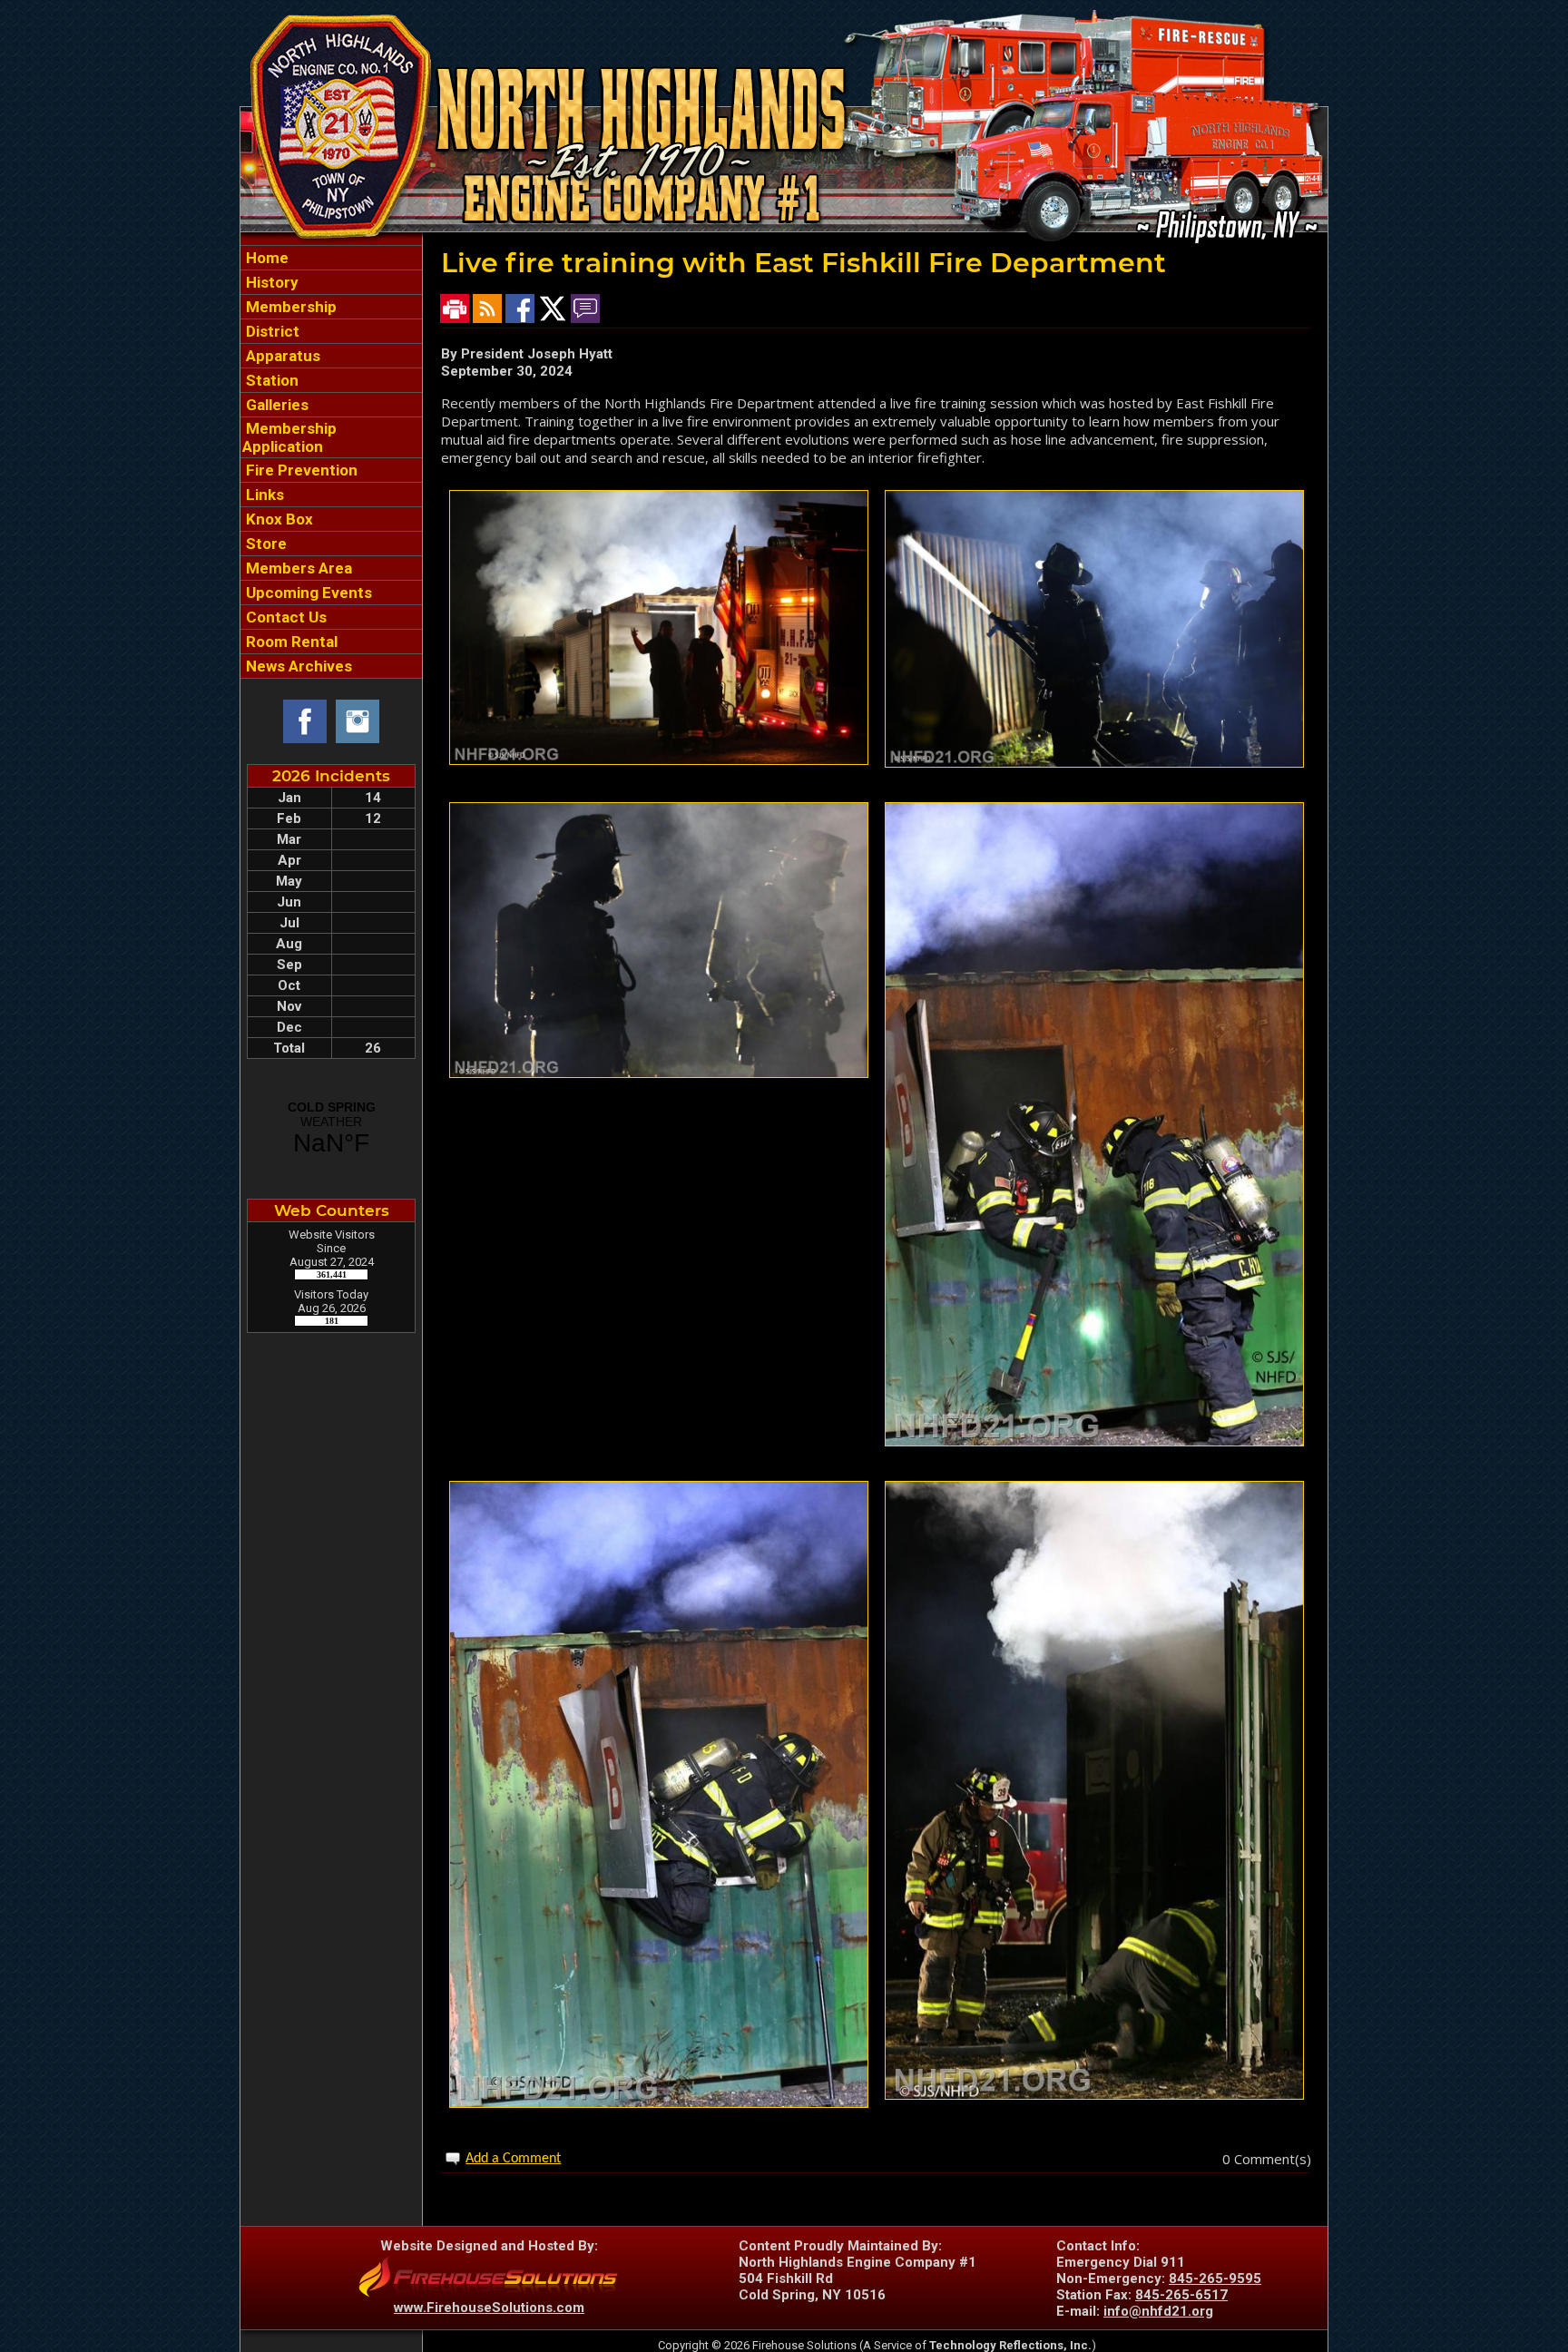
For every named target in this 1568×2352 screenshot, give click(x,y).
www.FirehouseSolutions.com (489, 2308)
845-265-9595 (1215, 2278)
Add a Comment (513, 2159)
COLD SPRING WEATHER (331, 1129)
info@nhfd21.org (1158, 2311)
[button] (331, 307)
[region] (331, 462)
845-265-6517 (1181, 2295)
